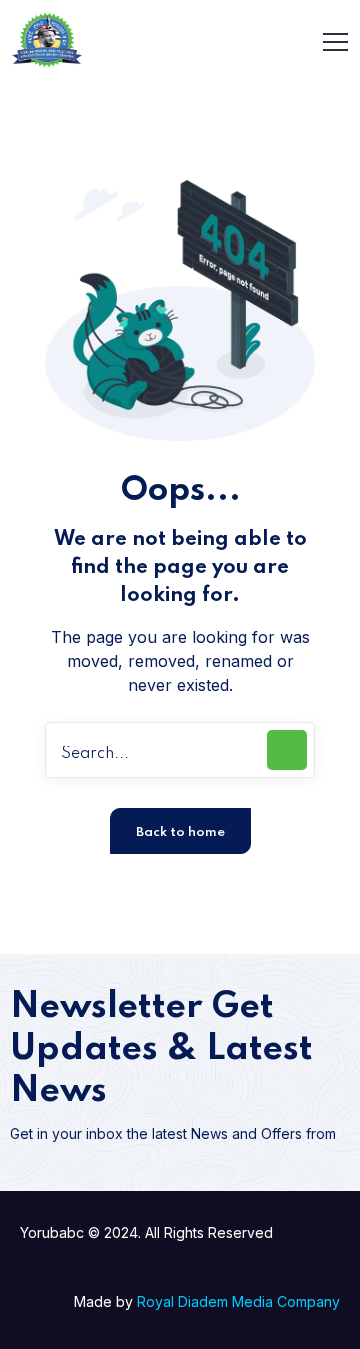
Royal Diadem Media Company (238, 1301)
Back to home (180, 832)
